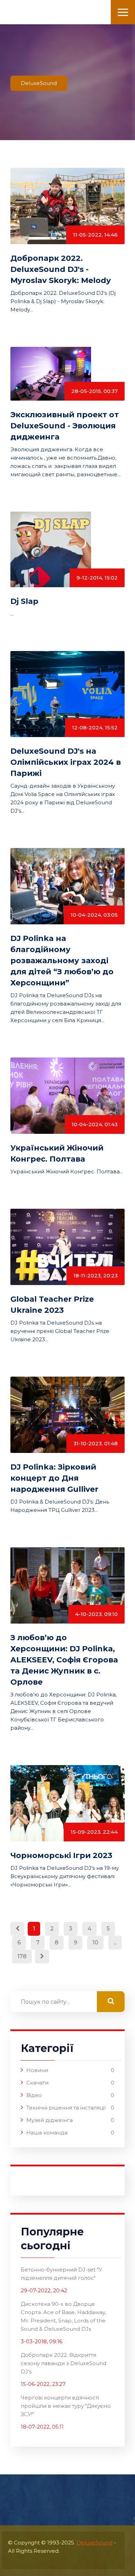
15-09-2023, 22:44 (94, 1832)
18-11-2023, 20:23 (96, 1276)
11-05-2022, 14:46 (95, 235)
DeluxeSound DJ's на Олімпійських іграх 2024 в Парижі (66, 762)
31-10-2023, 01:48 (96, 1443)
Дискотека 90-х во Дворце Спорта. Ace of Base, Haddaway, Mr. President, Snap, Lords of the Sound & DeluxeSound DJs (63, 2316)
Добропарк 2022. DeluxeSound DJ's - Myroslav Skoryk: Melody (61, 269)
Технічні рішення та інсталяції (66, 2108)
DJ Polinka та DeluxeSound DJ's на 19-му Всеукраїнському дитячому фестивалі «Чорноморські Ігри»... (65, 1876)
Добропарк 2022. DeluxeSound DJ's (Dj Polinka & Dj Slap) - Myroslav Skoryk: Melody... (63, 301)
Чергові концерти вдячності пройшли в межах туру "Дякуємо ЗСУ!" (66, 2406)
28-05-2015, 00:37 (94, 391)
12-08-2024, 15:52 (95, 728)
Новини (37, 2070)
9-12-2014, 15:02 (97, 578)
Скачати (37, 2083)
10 (95, 1942)
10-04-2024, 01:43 (95, 1124)
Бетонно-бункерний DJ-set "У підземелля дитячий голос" (61, 2274)
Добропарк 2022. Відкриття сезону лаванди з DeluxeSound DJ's (64, 2363)
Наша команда (47, 2133)
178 (22, 1956)
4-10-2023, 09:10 (96, 1614)
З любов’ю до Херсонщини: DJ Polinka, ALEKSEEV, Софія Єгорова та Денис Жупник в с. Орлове (64, 1660)
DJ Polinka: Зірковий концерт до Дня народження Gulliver (54, 1478)
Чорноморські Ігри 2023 (61, 1855)
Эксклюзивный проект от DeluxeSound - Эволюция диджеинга (65, 426)
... (12, 614)
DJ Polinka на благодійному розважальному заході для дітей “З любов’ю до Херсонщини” (62, 961)
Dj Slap (24, 601)
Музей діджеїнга (49, 2120)
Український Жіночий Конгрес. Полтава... (67, 1171)
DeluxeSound (94, 2543)
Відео (34, 2095)
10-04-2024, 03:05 (94, 915)
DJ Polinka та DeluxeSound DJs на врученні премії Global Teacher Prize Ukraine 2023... (60, 1331)
